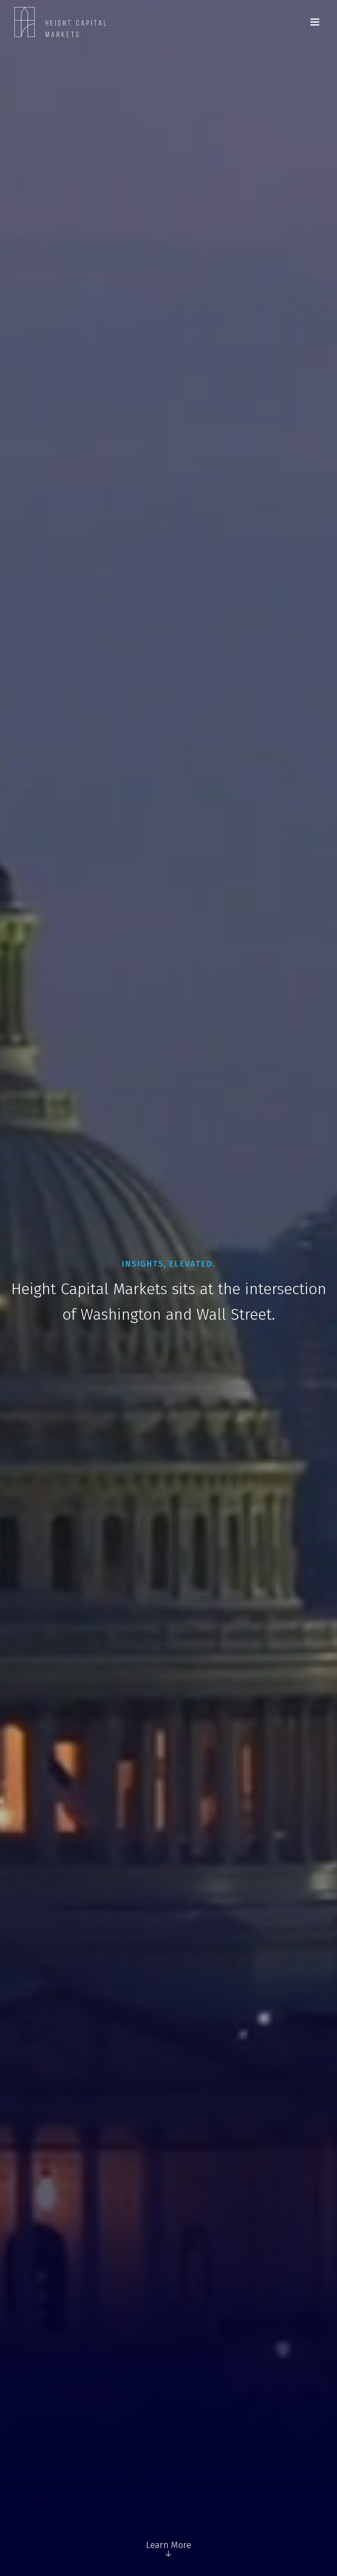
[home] (60, 22)
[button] (315, 22)
